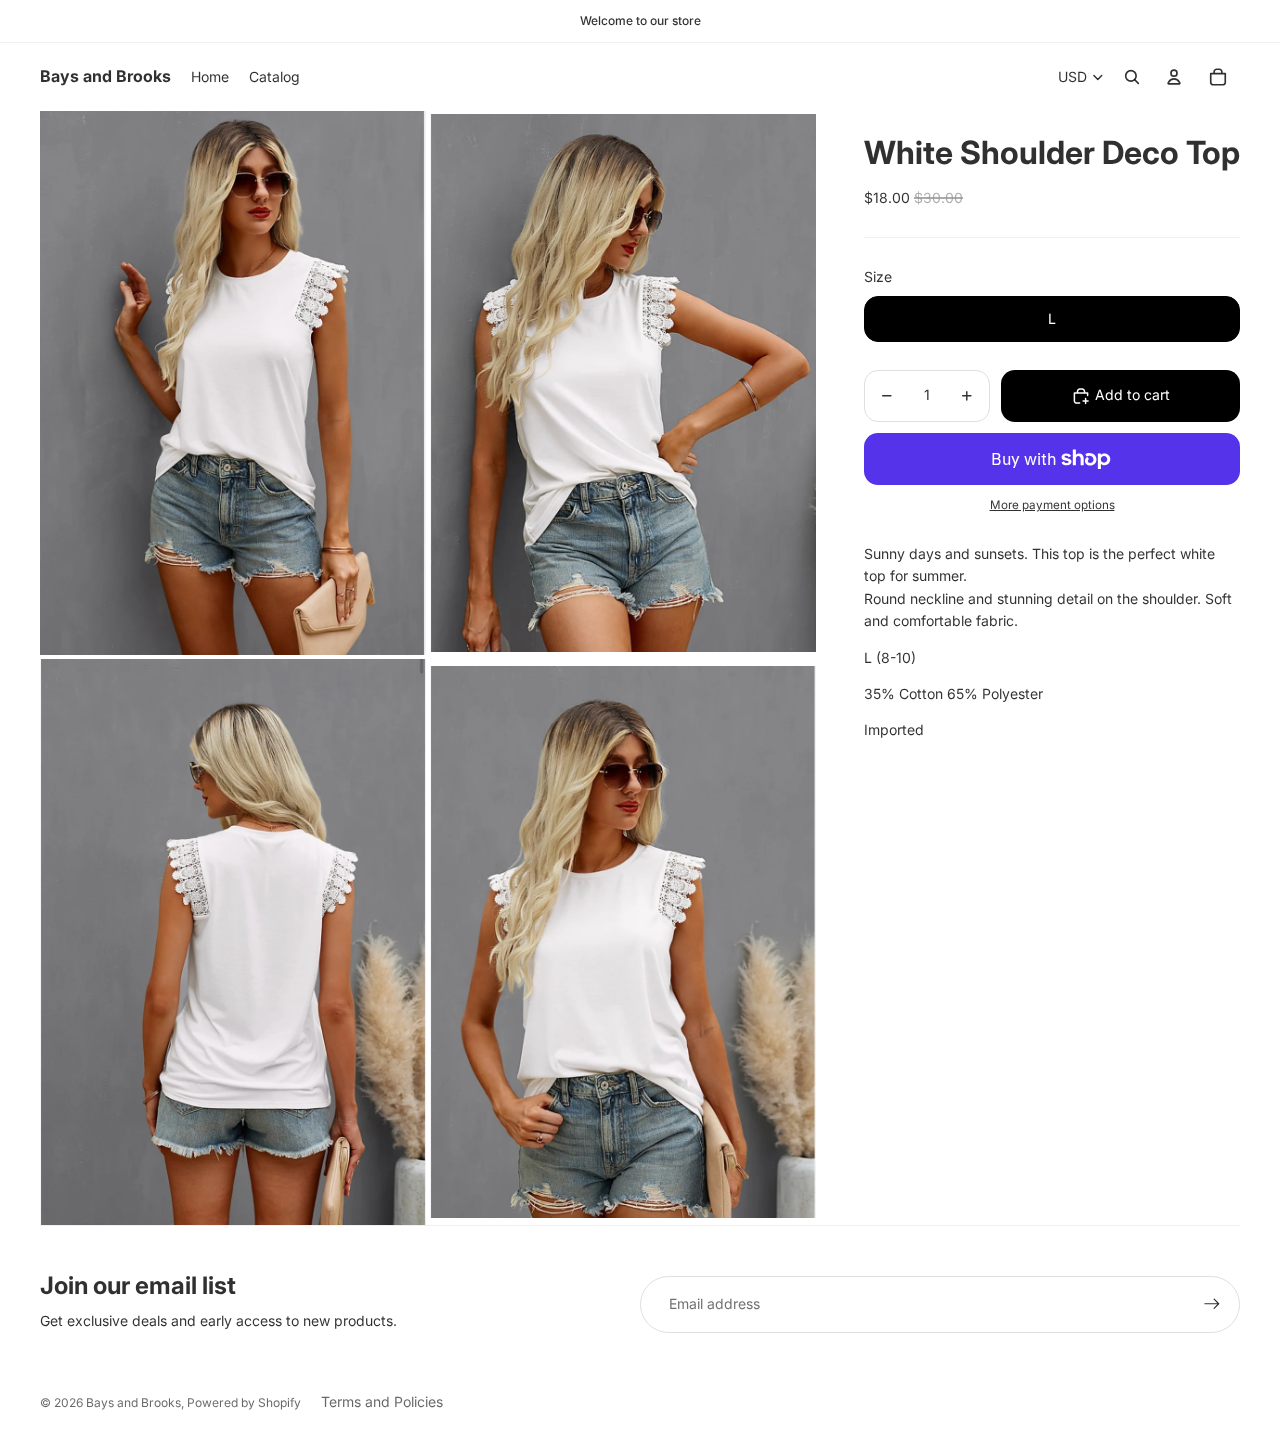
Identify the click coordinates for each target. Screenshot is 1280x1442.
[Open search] (1132, 77)
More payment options (1052, 505)
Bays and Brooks (133, 1402)
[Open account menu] (1174, 77)
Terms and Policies (382, 1401)
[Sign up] (1212, 1304)
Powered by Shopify (244, 1402)
